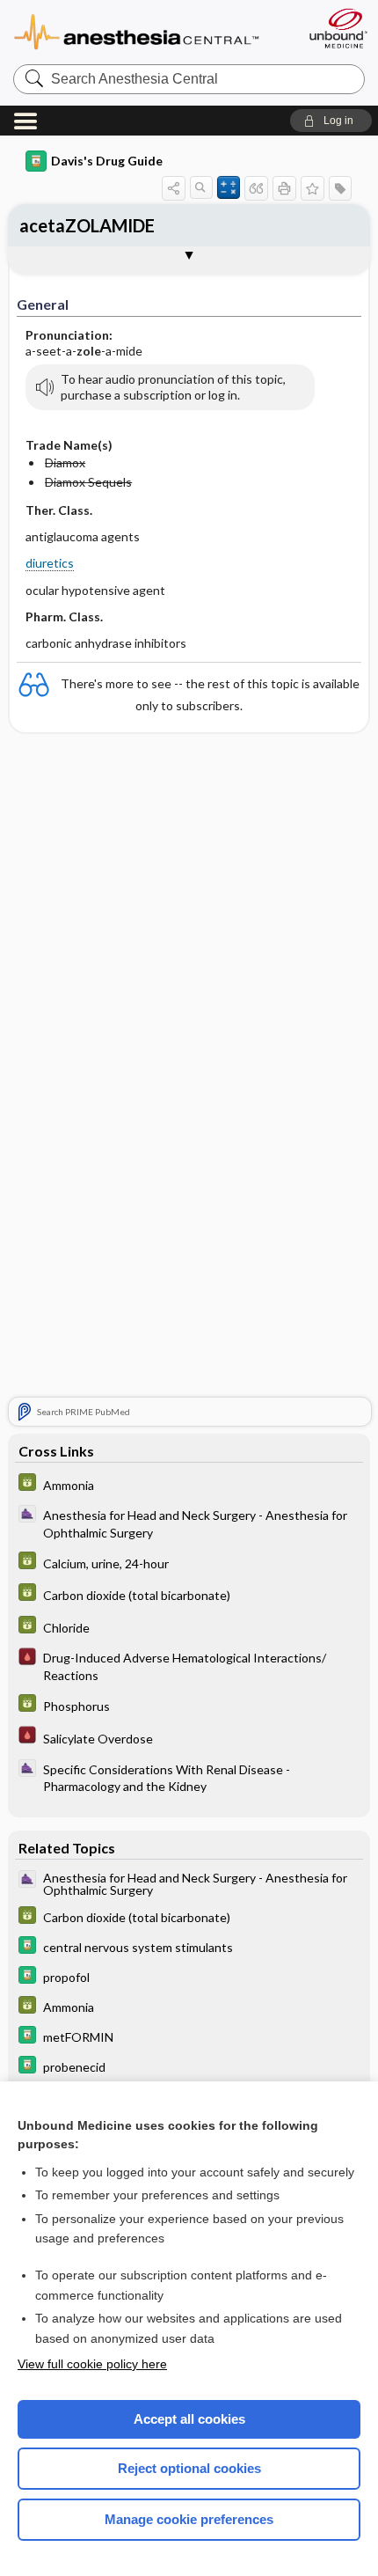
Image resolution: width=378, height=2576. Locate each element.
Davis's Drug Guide (107, 161)
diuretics (50, 563)
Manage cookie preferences (189, 2519)
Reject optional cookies (189, 2468)
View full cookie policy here (92, 2364)
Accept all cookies (189, 2419)
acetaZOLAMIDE (87, 225)
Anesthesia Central (152, 30)
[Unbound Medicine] (338, 28)
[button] (331, 121)
